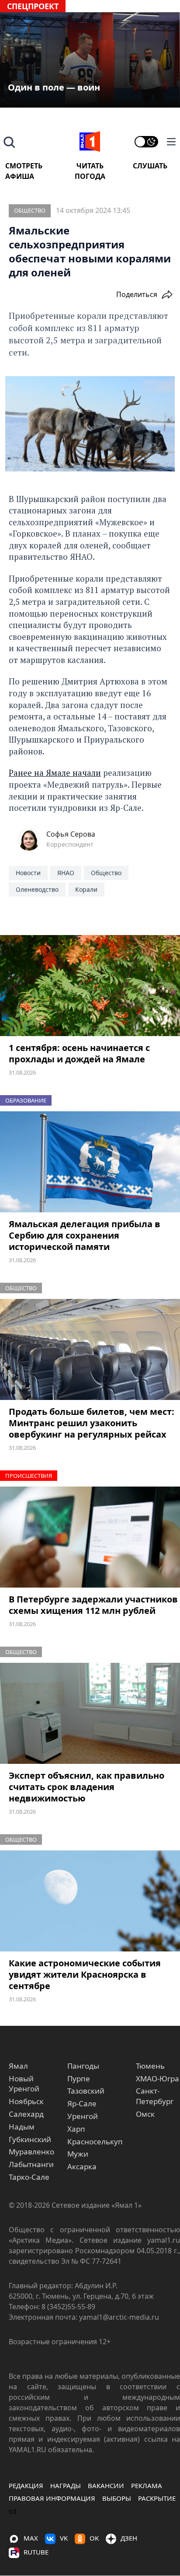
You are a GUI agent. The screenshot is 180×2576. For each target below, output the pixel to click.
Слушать (150, 166)
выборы (117, 2498)
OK (94, 2538)
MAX (31, 2538)
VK (64, 2538)
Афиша (20, 176)
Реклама (147, 2485)
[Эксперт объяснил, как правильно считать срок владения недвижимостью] (90, 1714)
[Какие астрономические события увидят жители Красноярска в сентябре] (90, 1901)
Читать (90, 166)
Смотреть (24, 166)
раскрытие (157, 2498)
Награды (66, 2485)
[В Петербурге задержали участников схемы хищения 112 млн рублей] (90, 1537)
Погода (90, 176)
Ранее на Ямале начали (55, 773)
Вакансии (106, 2485)
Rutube (36, 2552)
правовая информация (52, 2498)
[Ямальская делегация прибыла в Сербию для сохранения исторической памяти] (90, 1162)
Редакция (26, 2485)
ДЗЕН (129, 2538)
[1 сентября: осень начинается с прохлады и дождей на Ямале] (90, 986)
